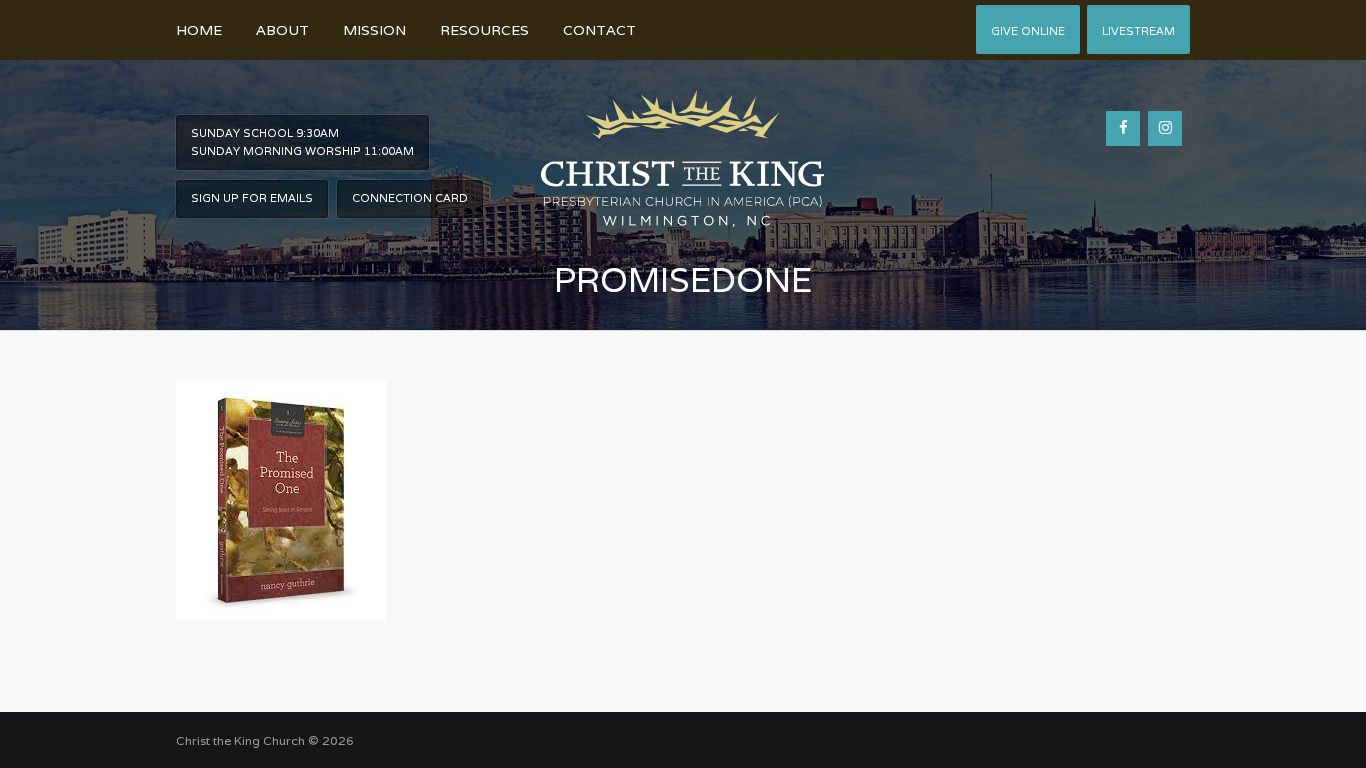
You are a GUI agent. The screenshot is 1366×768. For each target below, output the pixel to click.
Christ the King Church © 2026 (265, 740)
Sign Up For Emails (252, 198)
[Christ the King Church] (682, 147)
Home (199, 30)
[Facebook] (1123, 128)
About (282, 30)
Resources (484, 30)
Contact (599, 30)
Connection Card (410, 198)
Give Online (1028, 31)
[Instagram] (1165, 128)
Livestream (1138, 31)
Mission (374, 30)
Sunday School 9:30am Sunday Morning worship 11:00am (302, 142)
